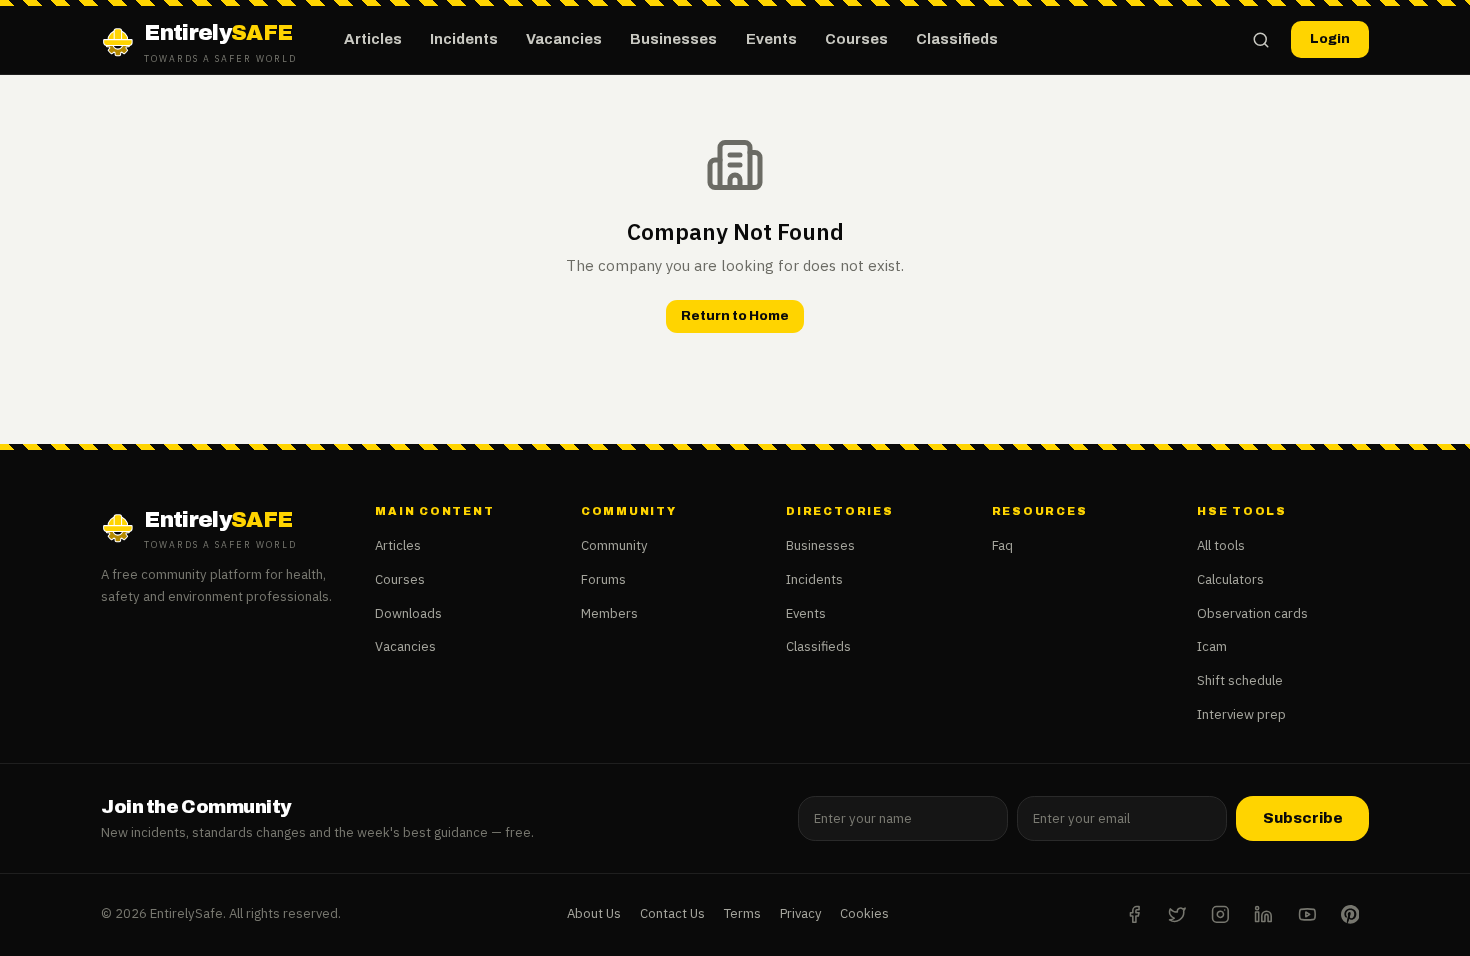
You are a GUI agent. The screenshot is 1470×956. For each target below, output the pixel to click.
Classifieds (957, 39)
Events (771, 39)
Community (614, 545)
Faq (1002, 545)
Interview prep (1241, 714)
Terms (742, 913)
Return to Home (735, 315)
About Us (594, 913)
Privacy (801, 913)
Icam (1212, 646)
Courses (856, 39)
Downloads (408, 613)
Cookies (864, 913)
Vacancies (564, 39)
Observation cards (1252, 613)
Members (609, 613)
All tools (1221, 545)
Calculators (1230, 579)
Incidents (464, 39)
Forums (603, 579)
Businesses (673, 39)
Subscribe (1303, 818)
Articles (373, 39)
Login (1330, 38)
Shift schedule (1240, 680)
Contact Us (672, 913)
